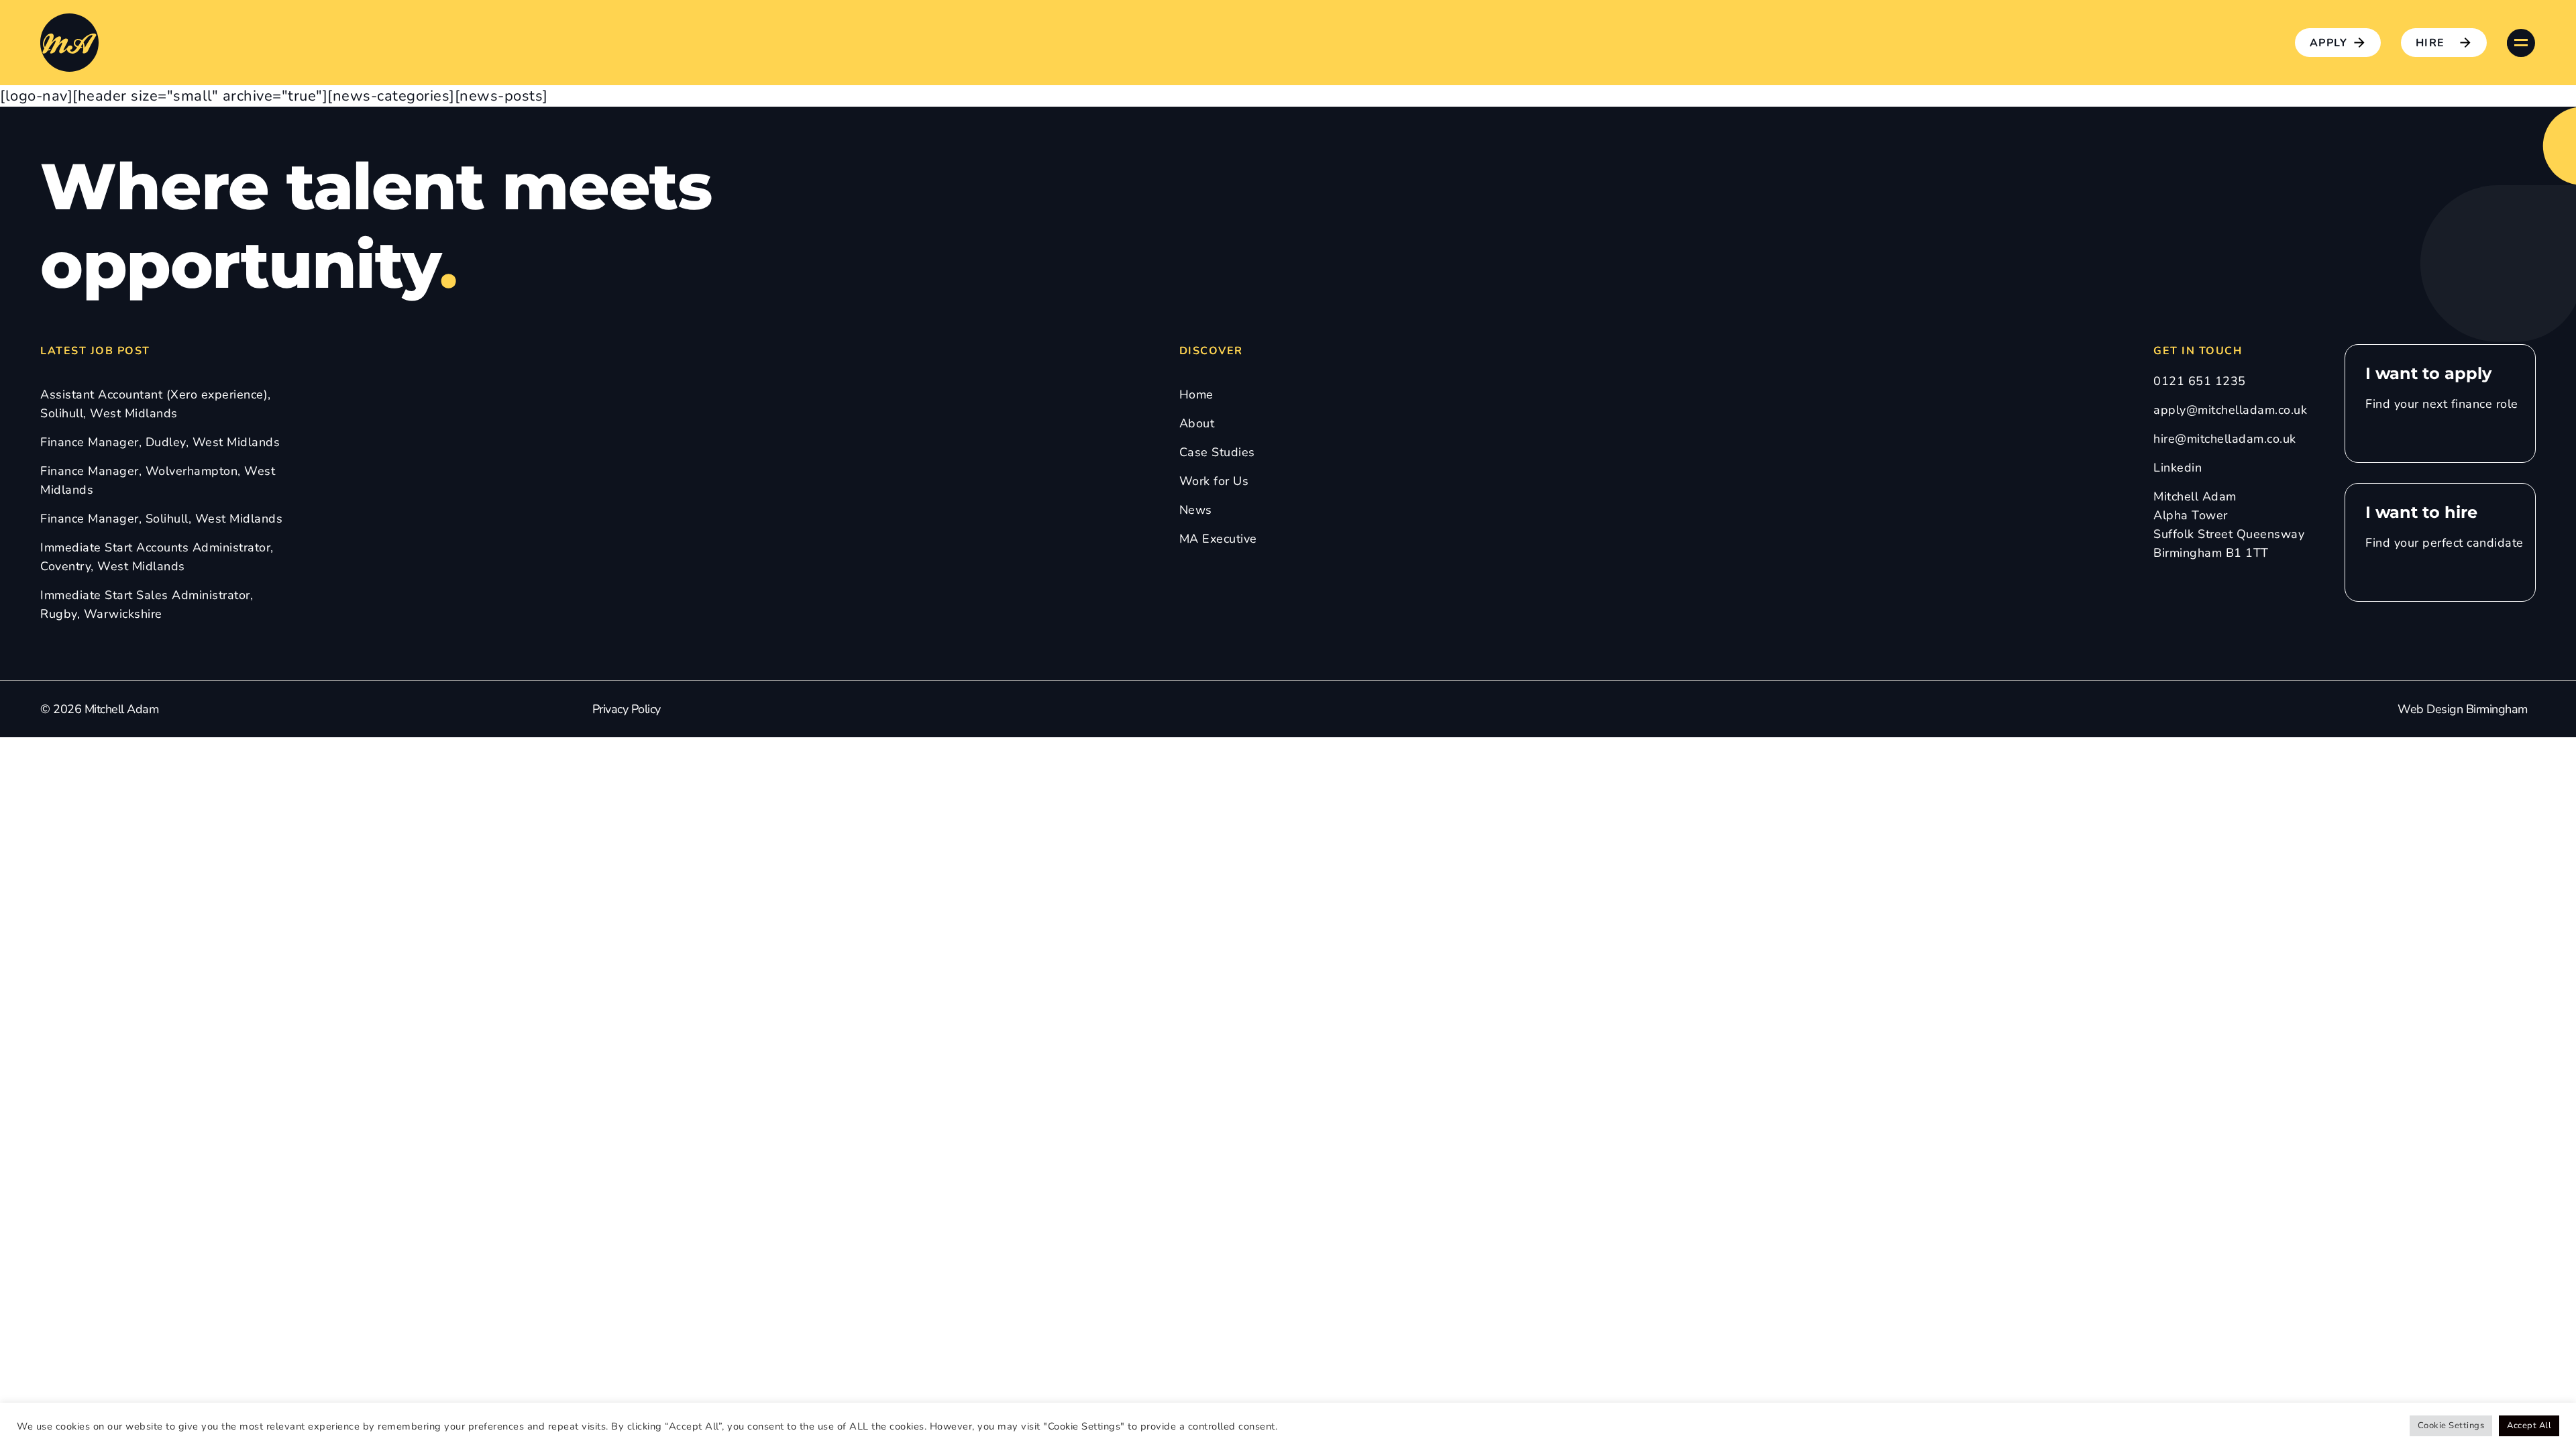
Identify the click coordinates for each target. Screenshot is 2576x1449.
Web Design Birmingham (2463, 709)
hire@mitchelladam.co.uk (2225, 439)
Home (1196, 394)
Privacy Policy (627, 709)
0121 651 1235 (2200, 381)
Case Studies (1217, 452)
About (1197, 423)
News (1196, 510)
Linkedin (2178, 468)
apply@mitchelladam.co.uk (2230, 410)
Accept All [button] (2529, 1426)
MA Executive (1218, 539)
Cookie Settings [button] (2451, 1426)
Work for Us (1214, 481)
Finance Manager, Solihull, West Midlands (161, 519)
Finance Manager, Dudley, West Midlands (160, 442)
